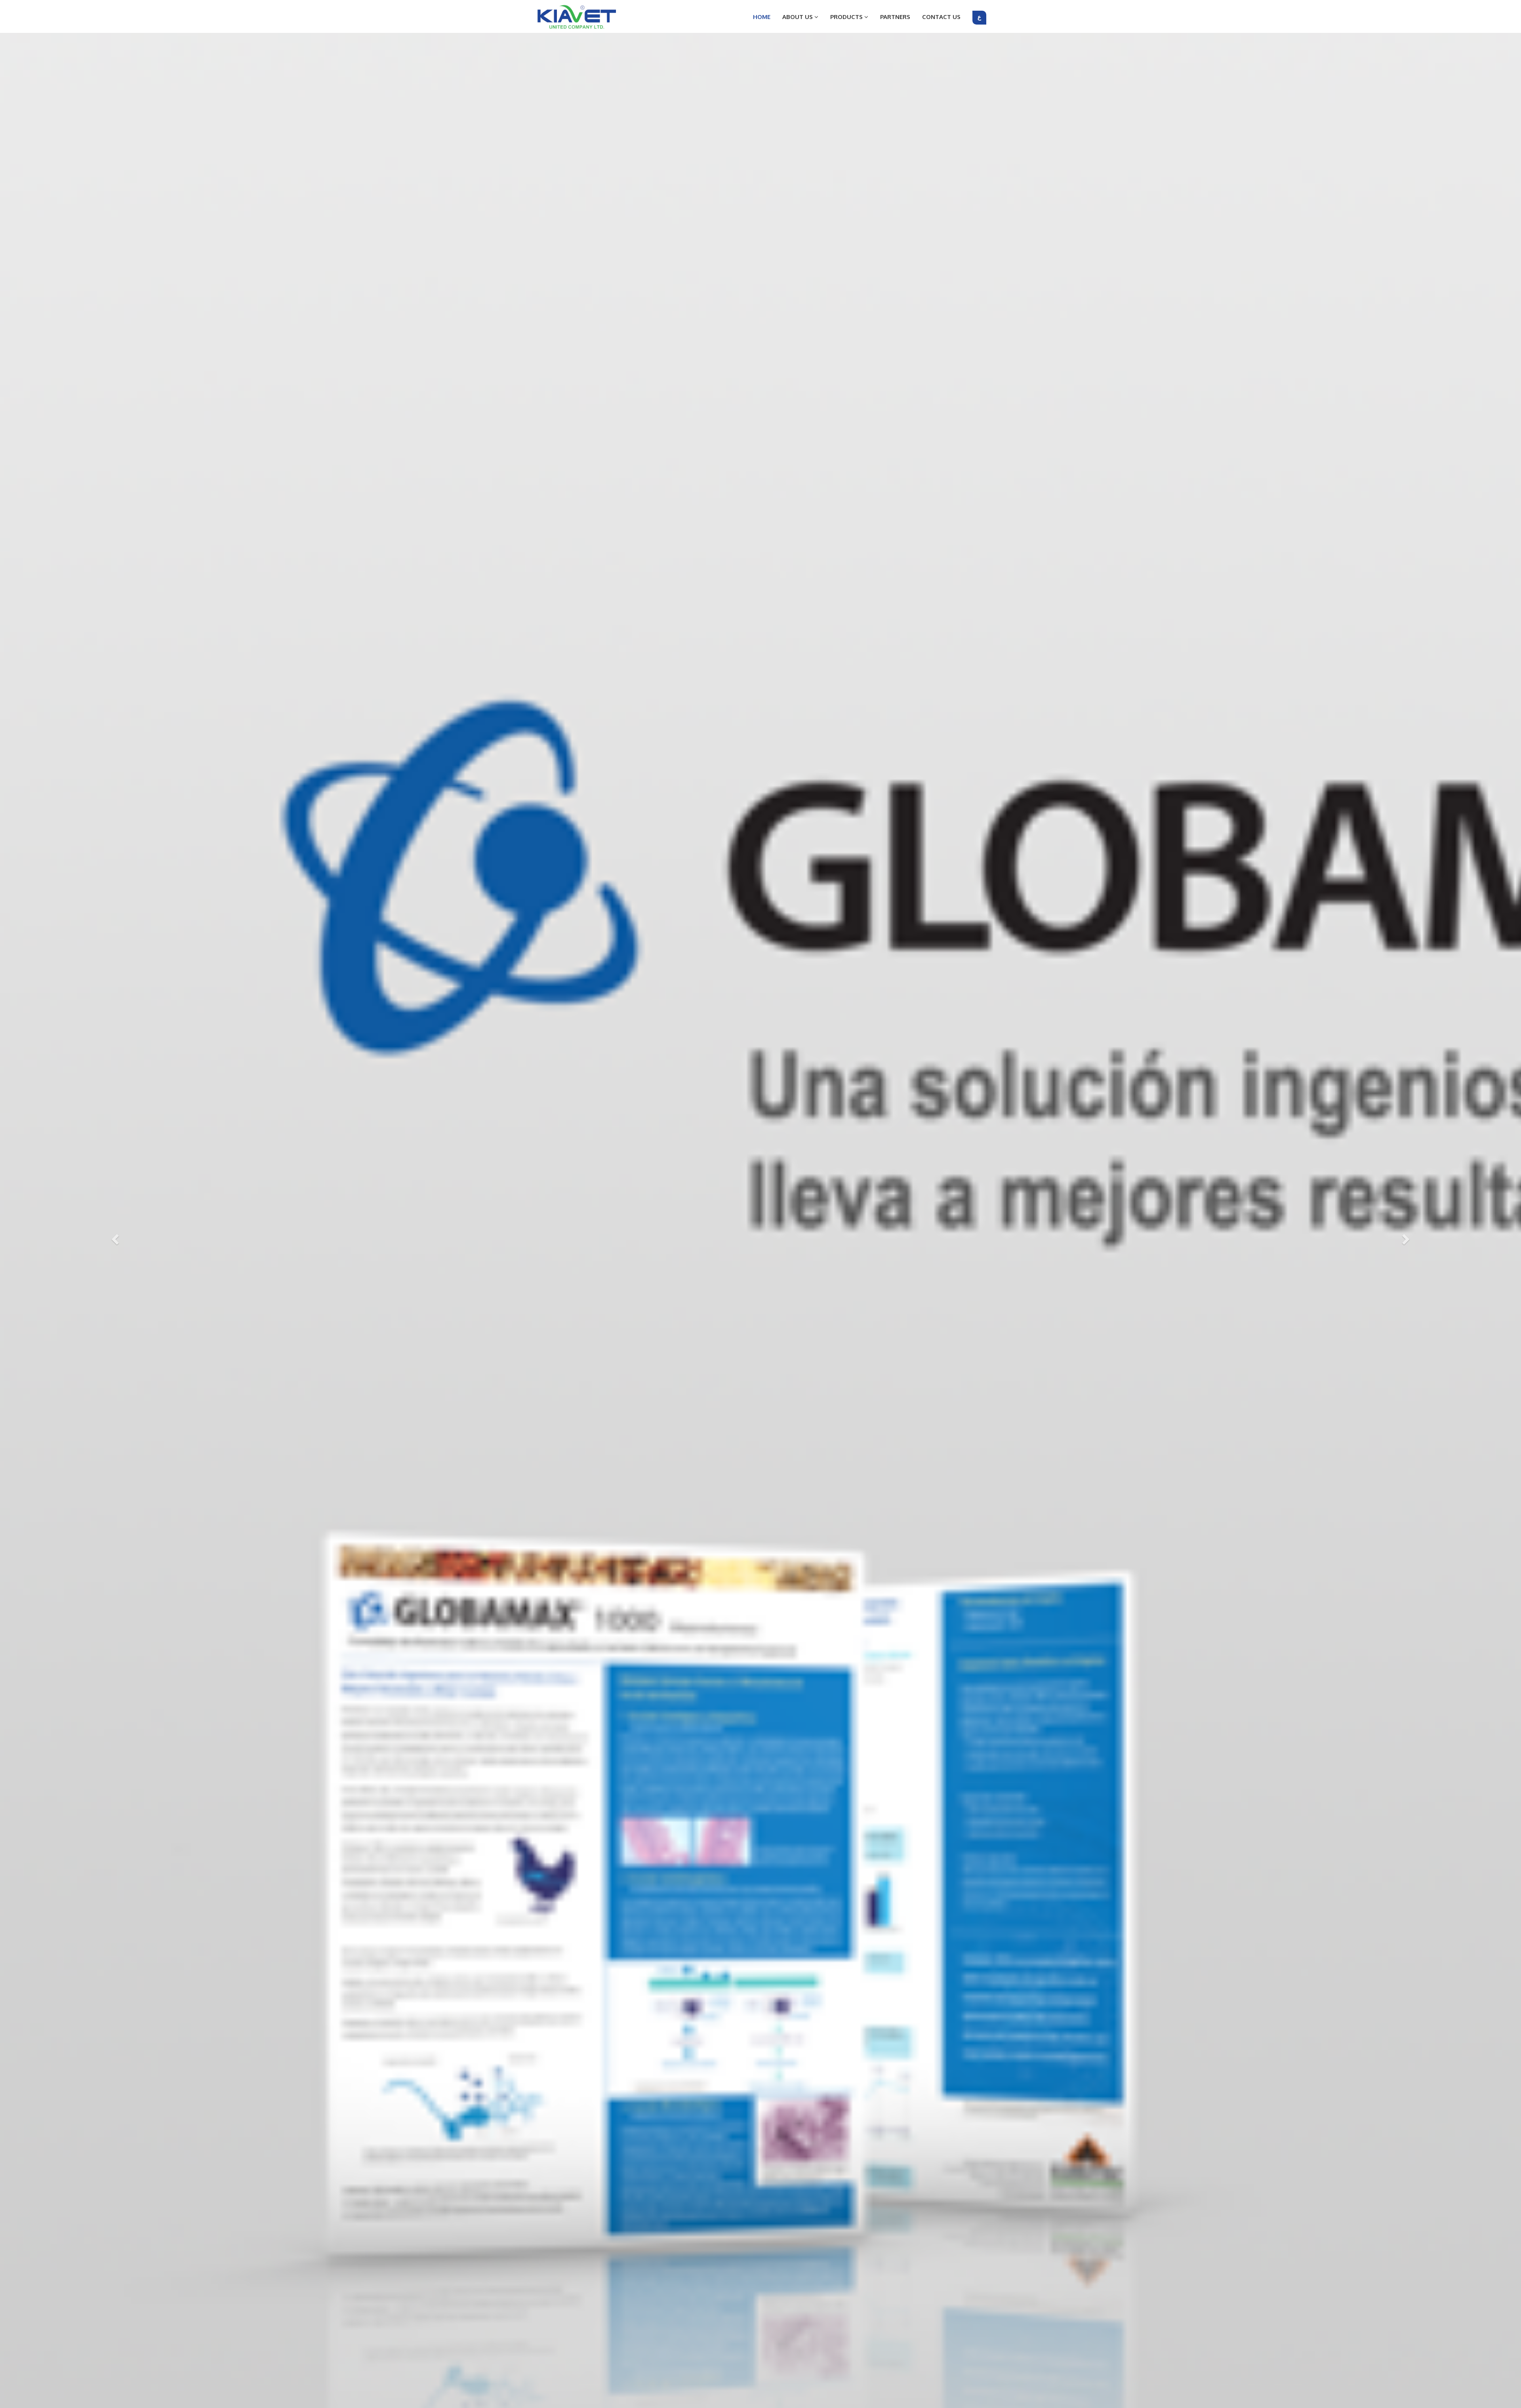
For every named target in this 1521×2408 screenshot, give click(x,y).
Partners (895, 17)
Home (762, 17)
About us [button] (798, 17)
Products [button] (847, 17)
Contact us (941, 17)
